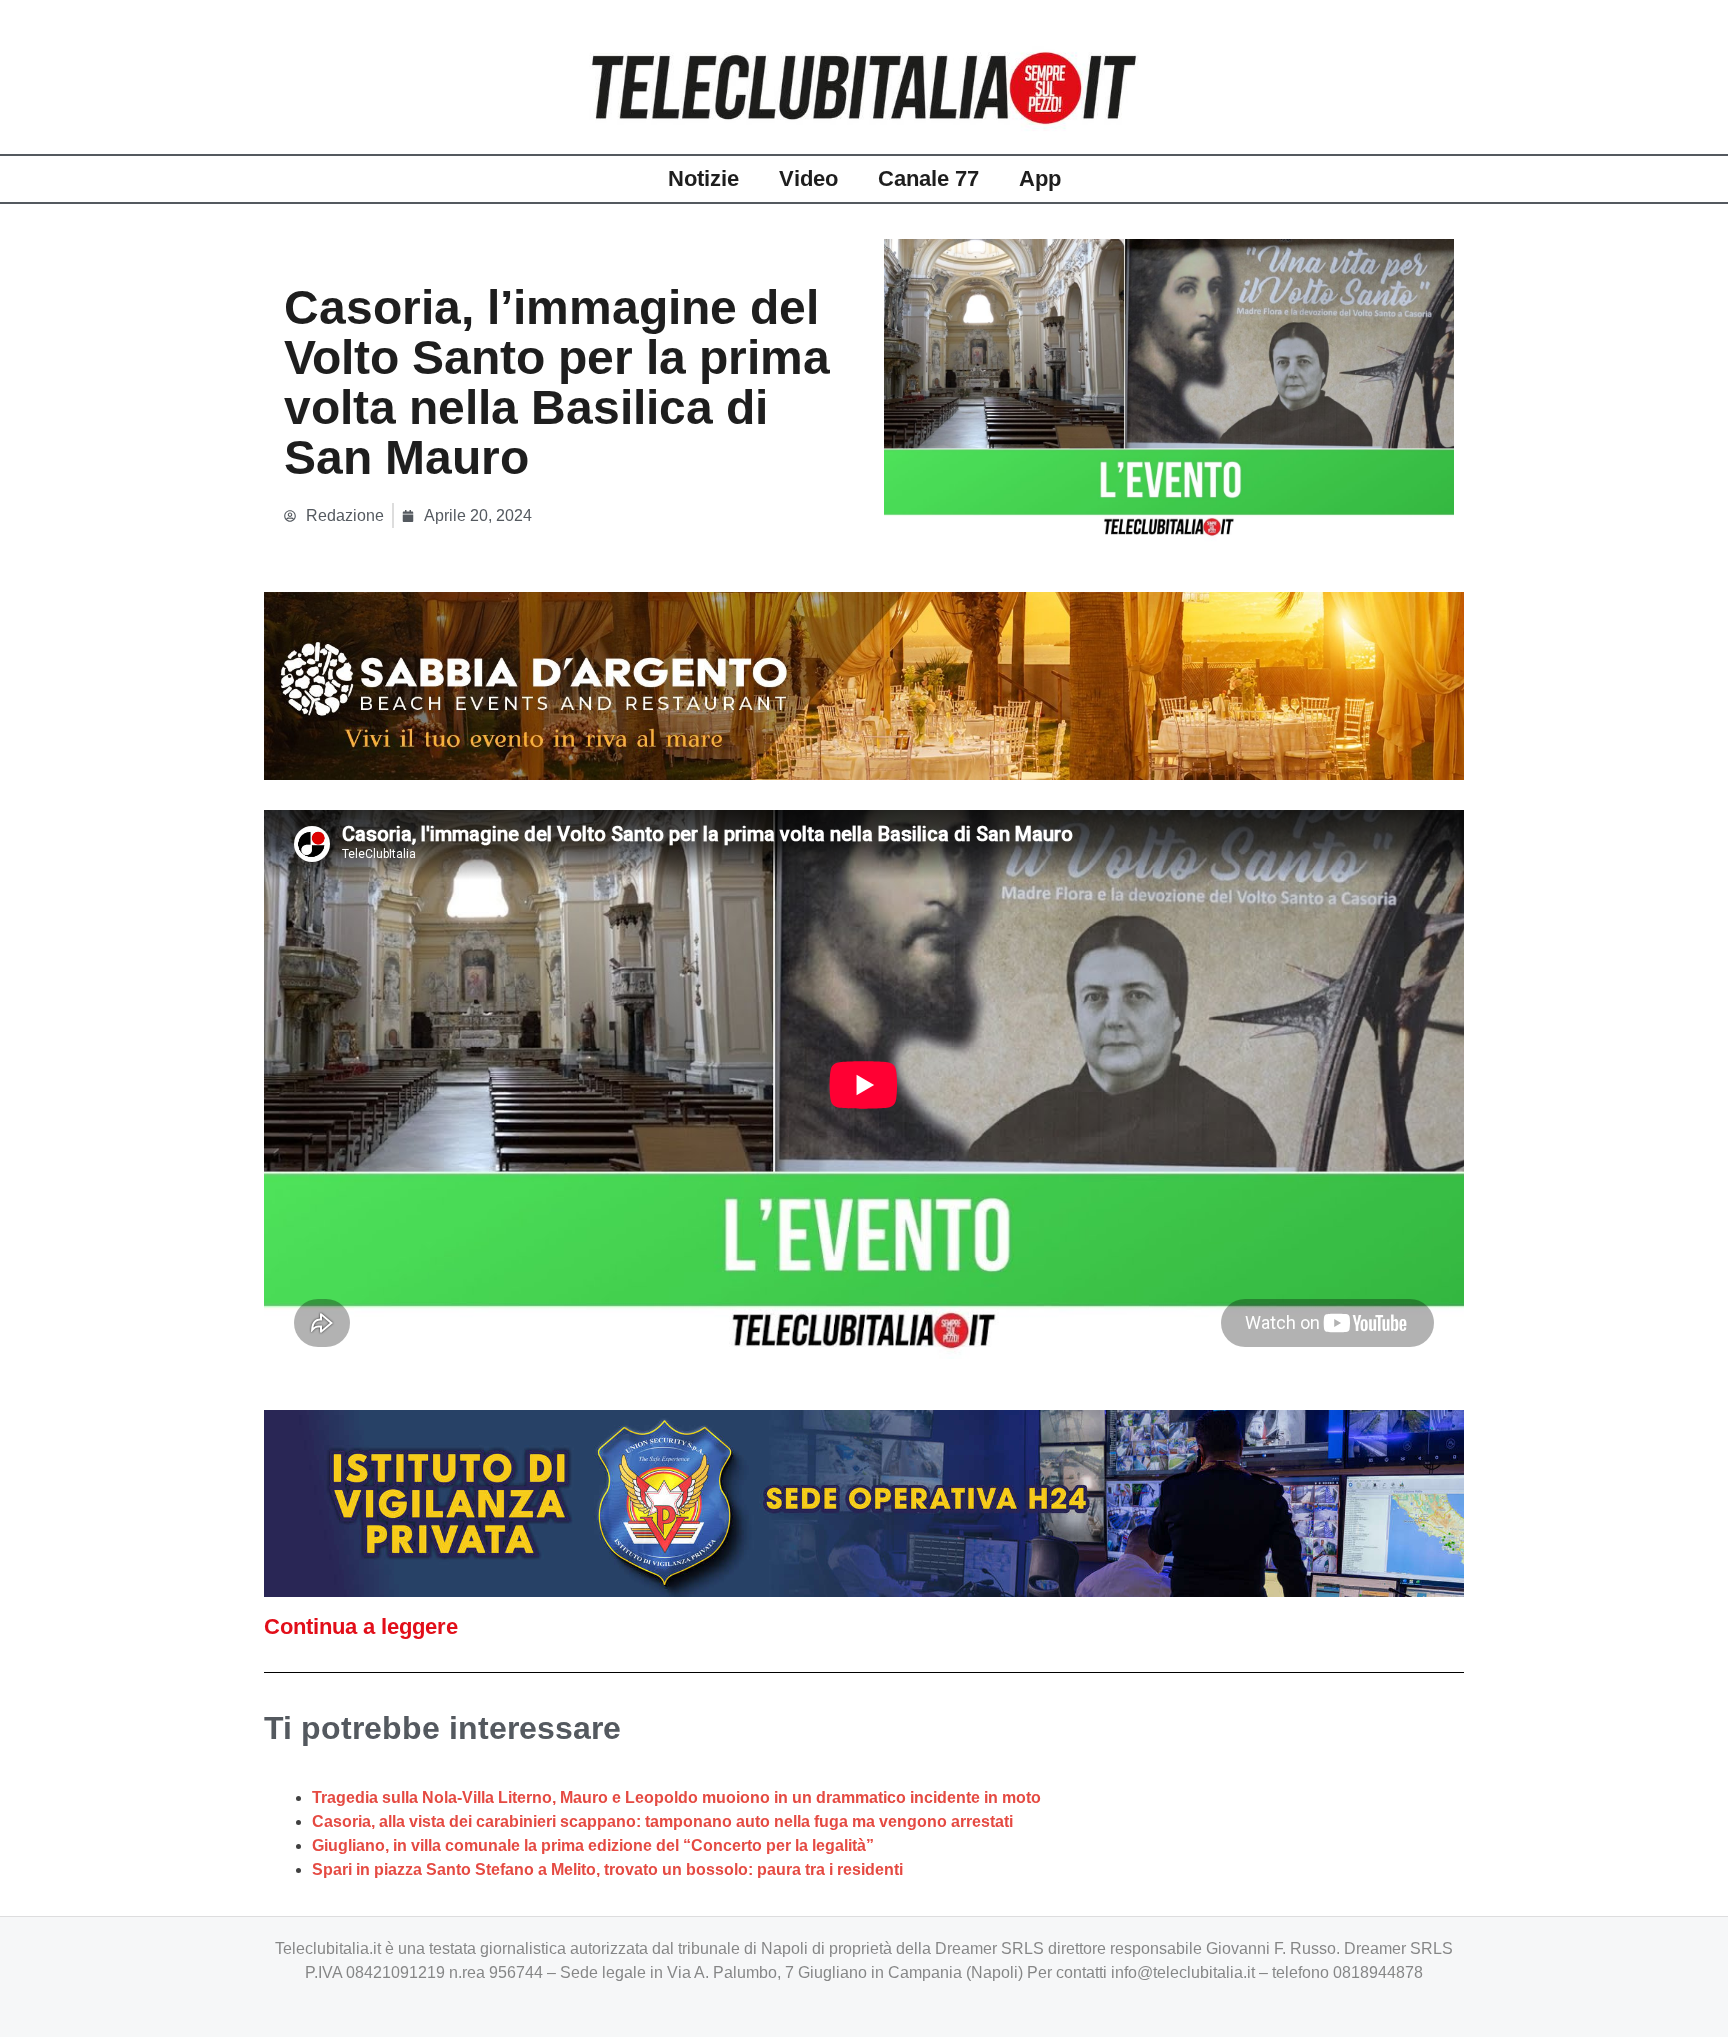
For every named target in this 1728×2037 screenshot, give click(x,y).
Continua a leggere (361, 1626)
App (1040, 178)
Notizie (703, 178)
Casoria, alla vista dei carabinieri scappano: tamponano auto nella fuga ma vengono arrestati (662, 1821)
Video (808, 178)
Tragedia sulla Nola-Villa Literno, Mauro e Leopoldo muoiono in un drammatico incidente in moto (676, 1797)
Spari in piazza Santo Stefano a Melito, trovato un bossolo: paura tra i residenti (607, 1869)
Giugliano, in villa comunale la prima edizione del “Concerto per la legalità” (593, 1845)
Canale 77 (928, 178)
